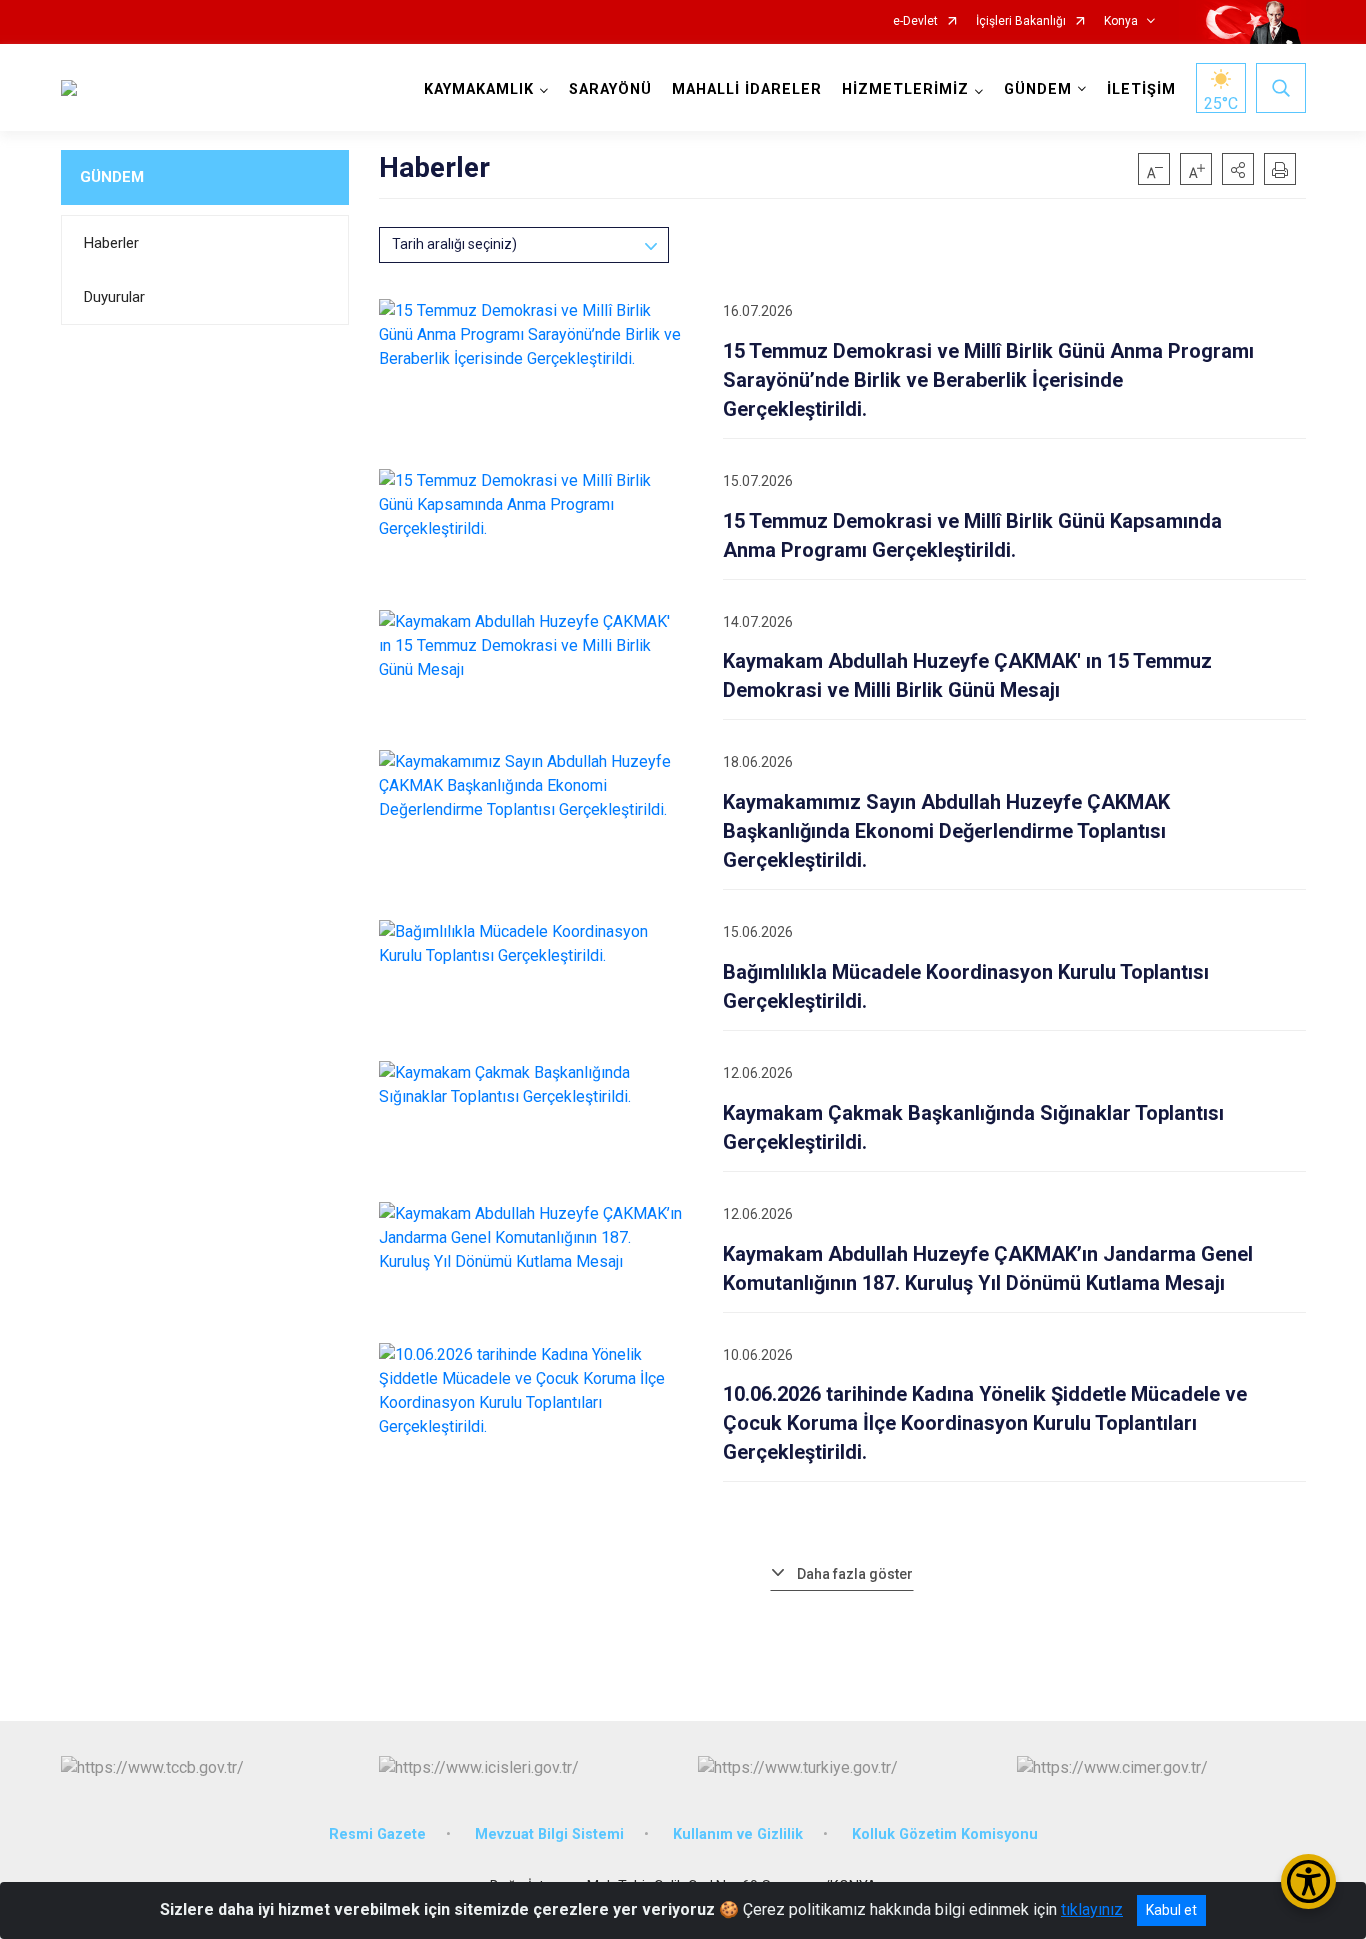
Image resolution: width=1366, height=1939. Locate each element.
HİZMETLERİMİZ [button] (905, 89)
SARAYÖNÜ (610, 89)
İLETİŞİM (1141, 89)
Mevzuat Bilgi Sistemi (549, 1834)
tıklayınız (1092, 1909)
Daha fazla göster (855, 1574)
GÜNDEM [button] (1038, 89)
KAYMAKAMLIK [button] (479, 89)
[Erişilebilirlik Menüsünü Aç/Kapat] (1308, 1881)
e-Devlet (915, 21)
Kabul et (1171, 1910)
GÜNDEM (112, 177)
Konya (1121, 21)
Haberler (111, 243)
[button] (1238, 169)
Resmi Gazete (377, 1834)
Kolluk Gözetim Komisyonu (945, 1834)
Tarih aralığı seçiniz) (454, 244)
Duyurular (114, 297)
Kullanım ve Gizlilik (738, 1834)
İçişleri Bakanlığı (1021, 21)
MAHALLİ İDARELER (747, 89)
